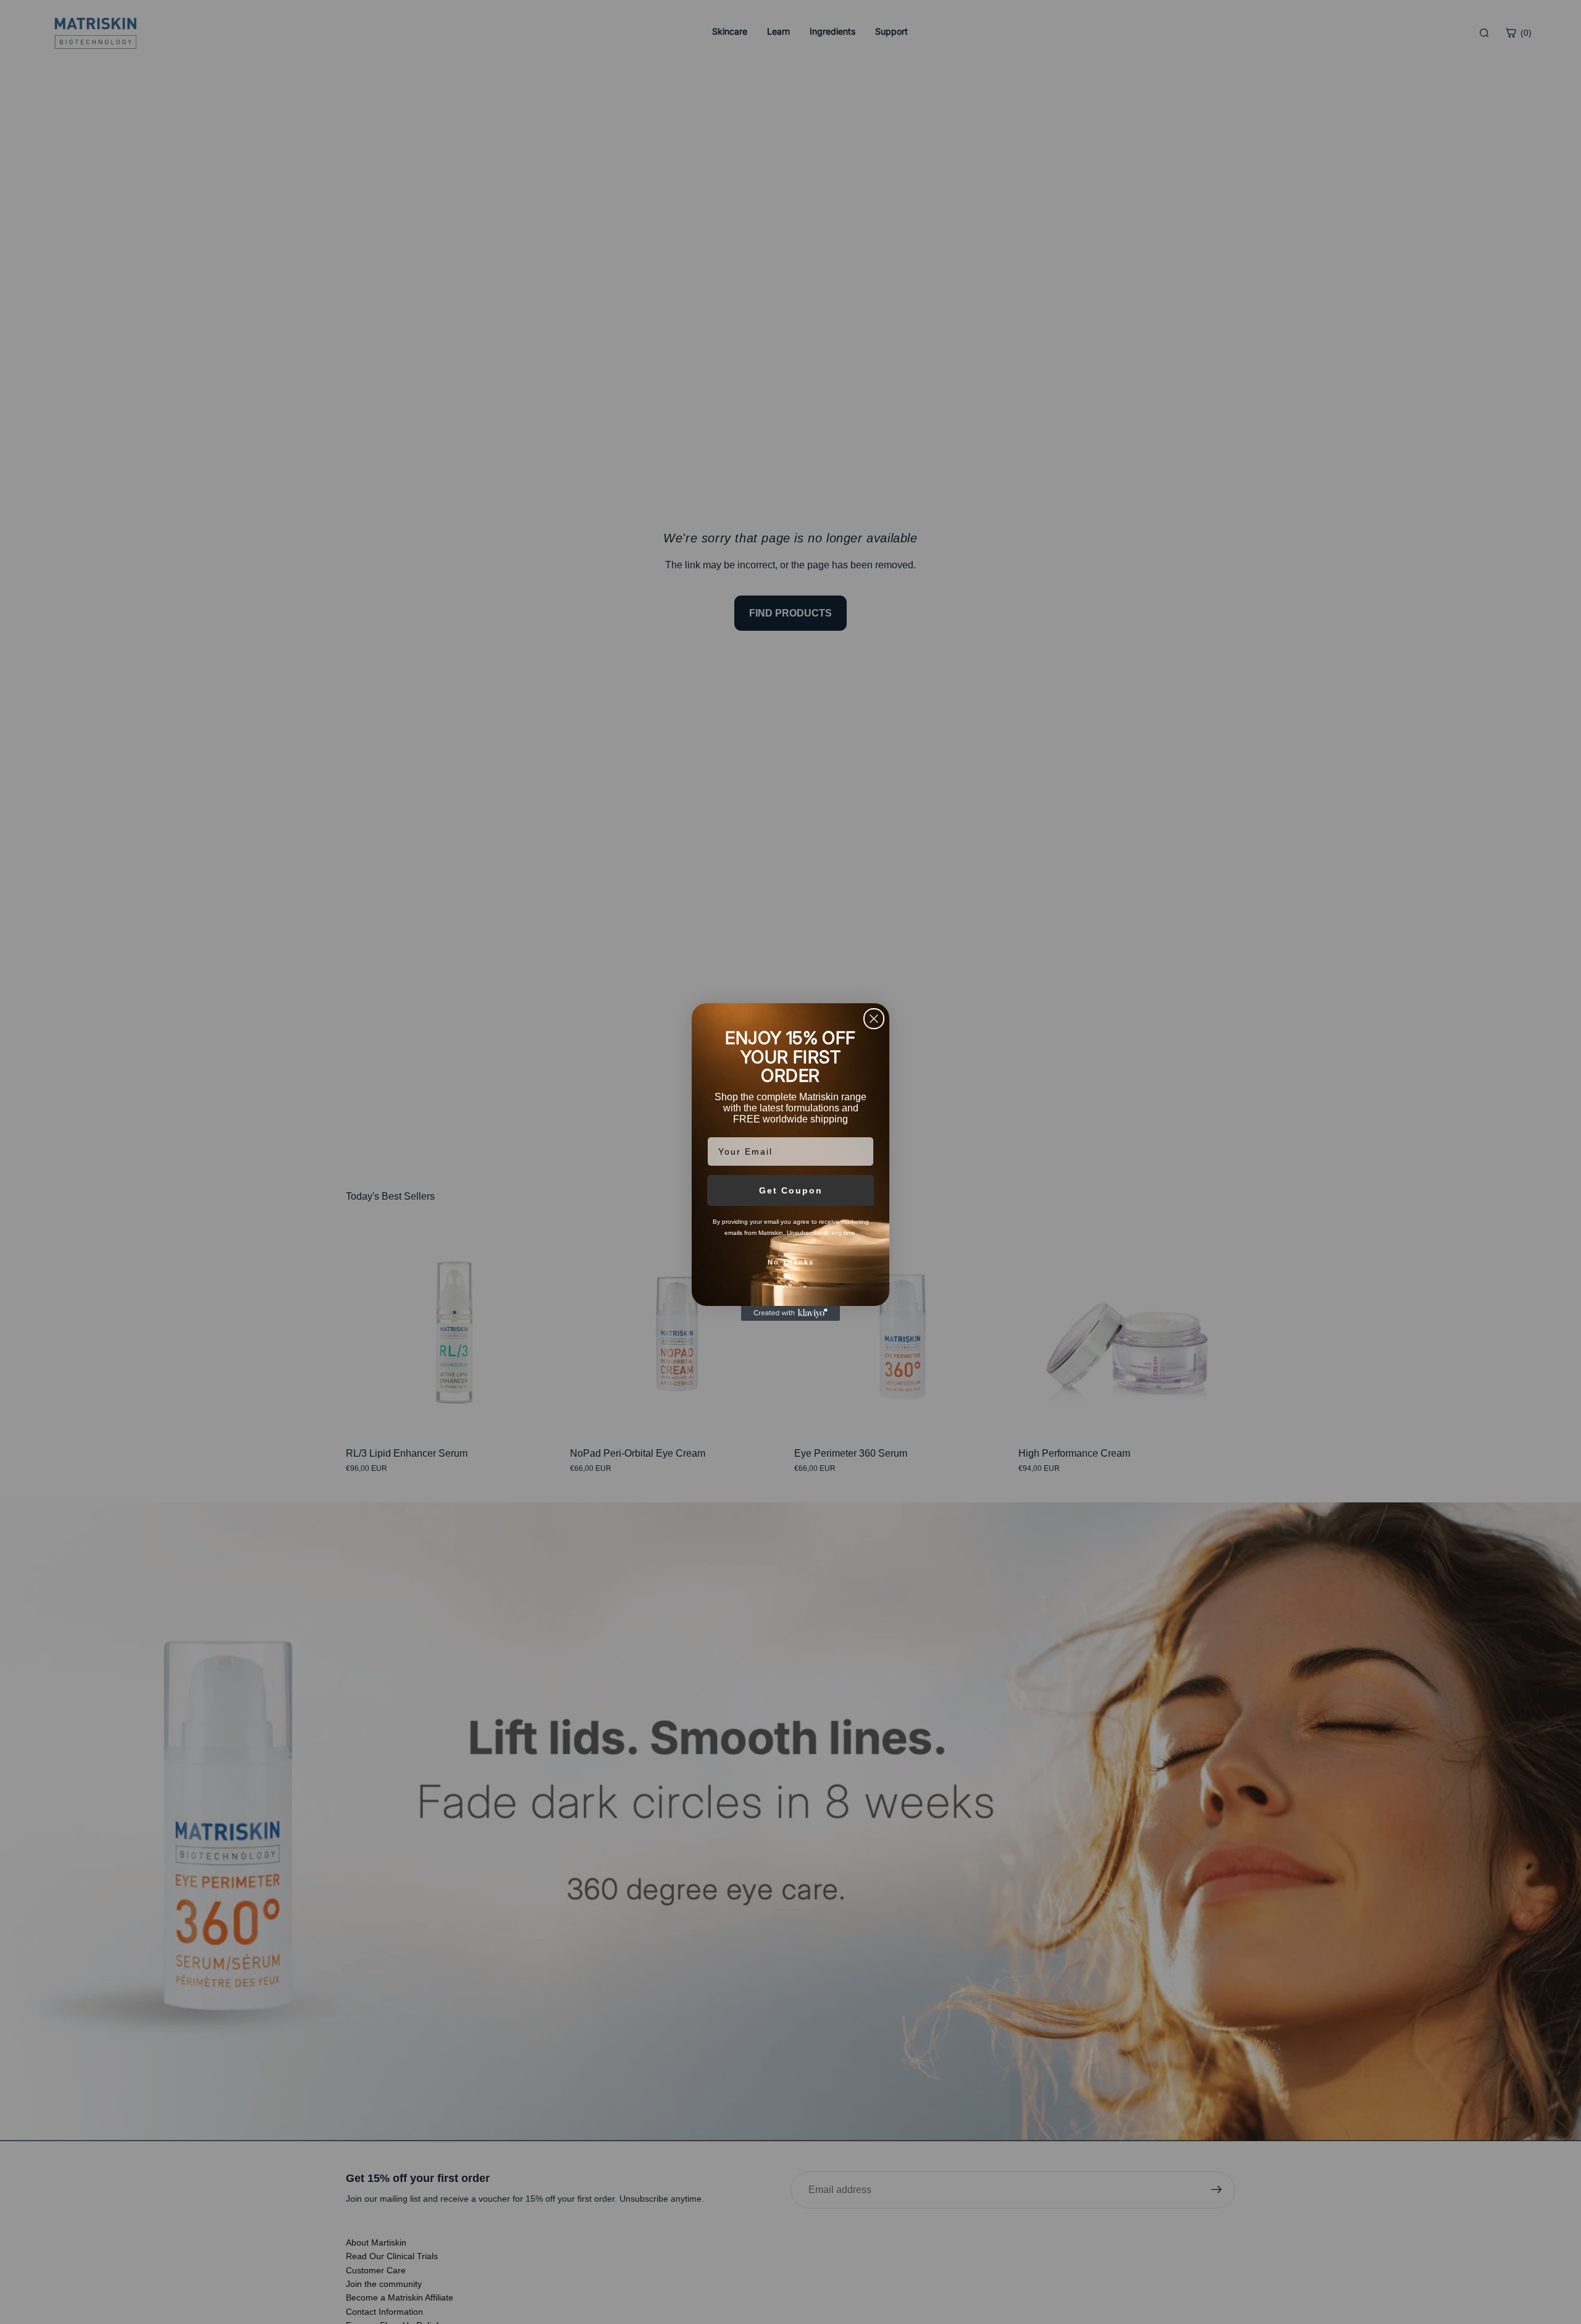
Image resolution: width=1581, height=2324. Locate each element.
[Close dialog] (874, 1019)
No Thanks (791, 1262)
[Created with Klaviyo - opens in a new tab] (790, 1313)
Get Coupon (791, 1190)
